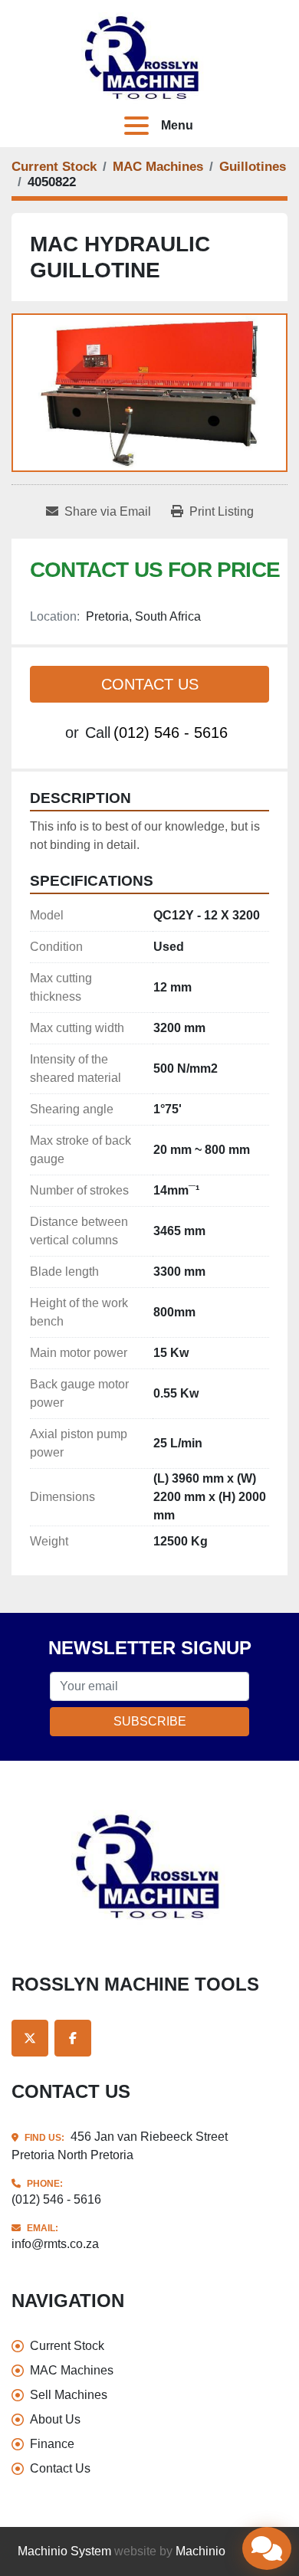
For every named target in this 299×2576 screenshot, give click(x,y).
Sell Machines (69, 2395)
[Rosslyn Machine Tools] (149, 1866)
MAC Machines (72, 2370)
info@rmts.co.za (55, 2244)
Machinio (200, 2551)
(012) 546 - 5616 (171, 732)
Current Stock (67, 2346)
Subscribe (150, 1721)
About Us (55, 2419)
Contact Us (150, 684)
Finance (52, 2444)
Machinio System (64, 2551)
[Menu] (140, 126)
